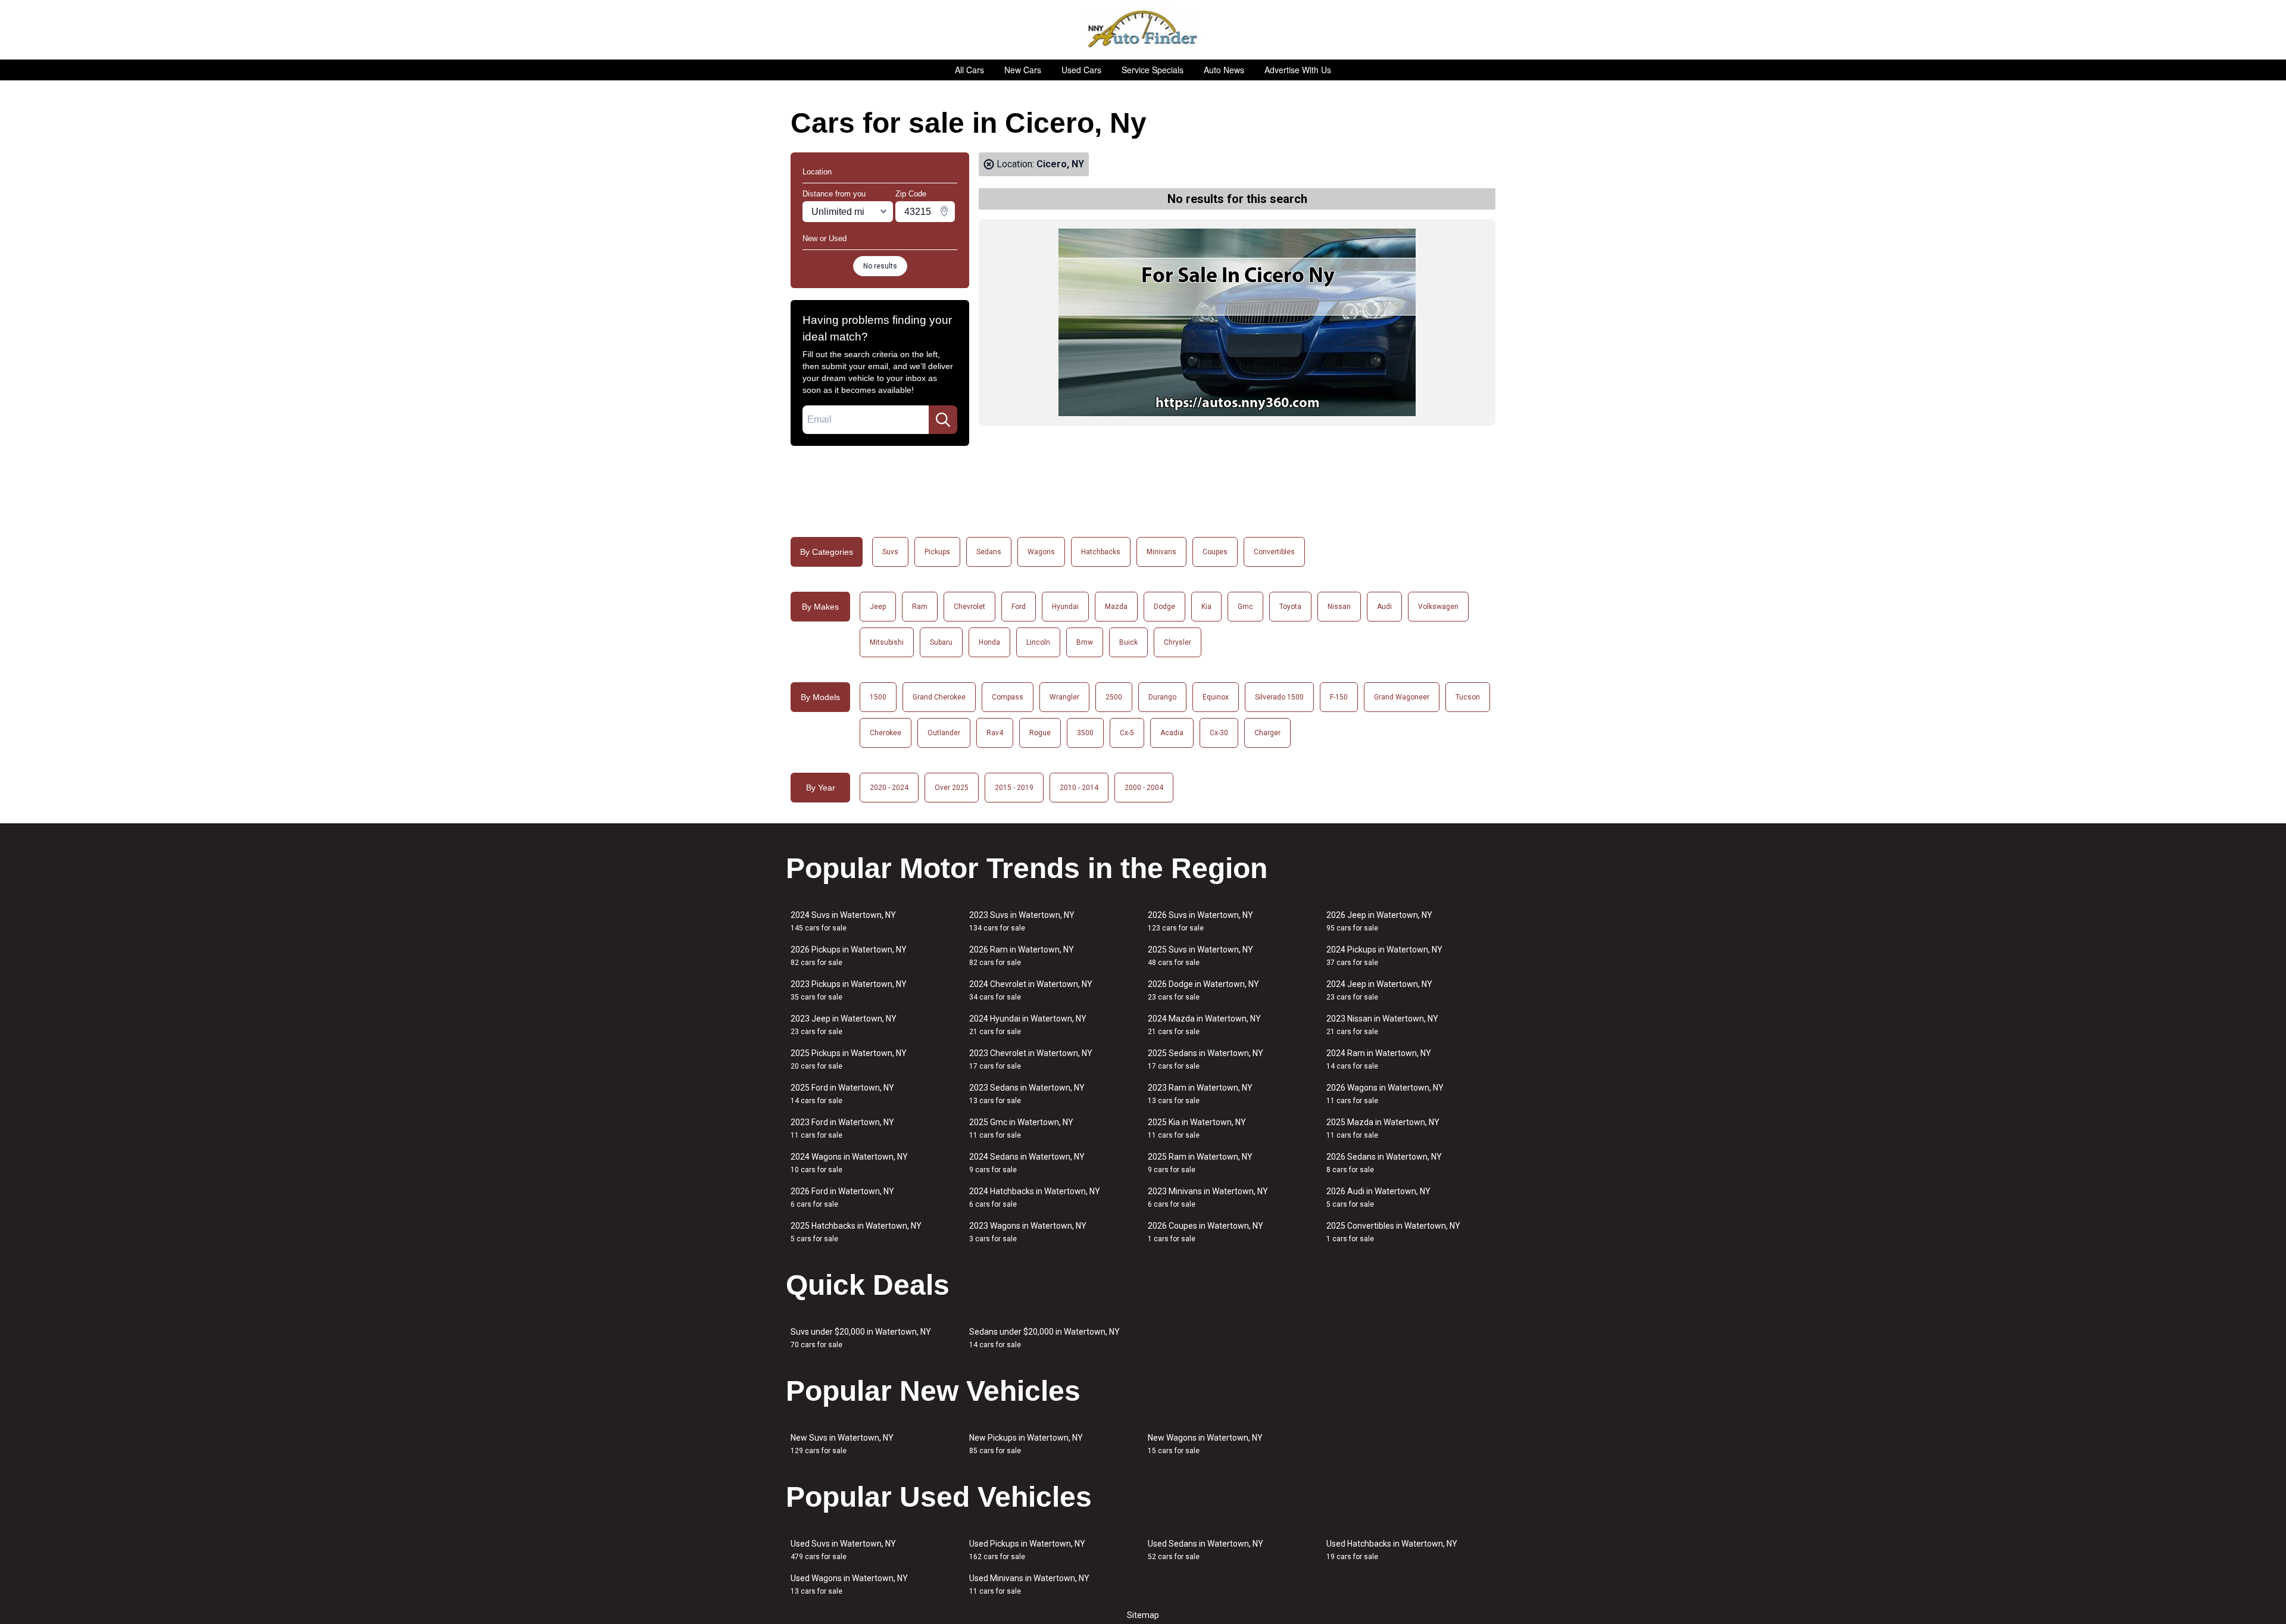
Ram (920, 607)
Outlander (944, 733)
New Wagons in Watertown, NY (1205, 1444)
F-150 (1339, 697)
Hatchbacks (1101, 552)
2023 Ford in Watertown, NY (842, 1128)
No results (880, 266)
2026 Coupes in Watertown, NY (1206, 1232)
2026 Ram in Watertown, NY (1022, 956)
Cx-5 (1127, 733)
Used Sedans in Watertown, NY (1206, 1550)
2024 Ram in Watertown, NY (1379, 1059)
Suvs (890, 552)
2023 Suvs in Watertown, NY (1022, 921)
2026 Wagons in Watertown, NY (1385, 1094)
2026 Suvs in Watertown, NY (1200, 921)
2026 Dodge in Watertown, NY (1203, 990)
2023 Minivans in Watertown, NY (1208, 1197)
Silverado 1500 (1279, 697)
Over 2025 (952, 788)
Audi (1384, 607)
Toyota (1290, 607)
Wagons (1041, 552)
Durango (1162, 697)
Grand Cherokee (939, 697)
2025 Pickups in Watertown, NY (849, 1059)
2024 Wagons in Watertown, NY (849, 1163)
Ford (1019, 607)
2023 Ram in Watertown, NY (1200, 1094)
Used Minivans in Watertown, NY (1029, 1584)
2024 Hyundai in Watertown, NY (1028, 1025)
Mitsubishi (887, 642)
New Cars (1023, 70)
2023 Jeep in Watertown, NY (844, 1025)
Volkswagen (1438, 607)
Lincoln (1038, 642)
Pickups (937, 552)
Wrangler (1064, 697)
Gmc (1245, 607)
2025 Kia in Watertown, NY (1197, 1128)
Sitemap (1143, 1615)
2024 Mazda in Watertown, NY (1204, 1025)
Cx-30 (1219, 733)
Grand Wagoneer (1402, 697)
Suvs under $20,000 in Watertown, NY (861, 1338)
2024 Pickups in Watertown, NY (1384, 956)
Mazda (1116, 607)
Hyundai (1065, 607)
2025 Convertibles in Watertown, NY (1393, 1232)
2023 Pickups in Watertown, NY (849, 990)
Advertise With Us (1298, 70)
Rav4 (995, 733)
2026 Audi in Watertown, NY (1378, 1197)
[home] (1143, 30)
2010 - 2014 (1079, 788)
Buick (1128, 642)
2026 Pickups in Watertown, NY (849, 956)
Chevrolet (969, 607)
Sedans (989, 552)
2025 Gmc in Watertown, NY (1021, 1128)
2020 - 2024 (889, 788)
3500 (1085, 733)
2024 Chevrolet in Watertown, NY (1031, 990)
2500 (1114, 697)
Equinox (1216, 697)
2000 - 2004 (1144, 788)
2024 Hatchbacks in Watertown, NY (1035, 1197)
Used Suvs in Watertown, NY (843, 1550)
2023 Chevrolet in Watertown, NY (1031, 1059)
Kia (1206, 607)
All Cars (969, 70)
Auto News (1224, 70)
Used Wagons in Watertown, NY (849, 1584)
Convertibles (1274, 552)
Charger (1267, 733)
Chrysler (1178, 642)
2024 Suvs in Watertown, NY (843, 921)
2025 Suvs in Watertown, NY (1200, 956)
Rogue (1040, 733)
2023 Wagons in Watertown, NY (1028, 1232)
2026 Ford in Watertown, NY (842, 1197)
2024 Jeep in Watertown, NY (1379, 990)
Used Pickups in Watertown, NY (1027, 1550)
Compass (1008, 697)
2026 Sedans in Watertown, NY (1384, 1163)
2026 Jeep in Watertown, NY (1379, 921)
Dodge (1164, 607)
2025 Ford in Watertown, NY (842, 1094)
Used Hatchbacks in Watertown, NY (1392, 1550)
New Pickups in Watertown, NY (1026, 1444)
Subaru (941, 642)
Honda (989, 642)
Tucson (1468, 697)
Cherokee (886, 733)
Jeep (878, 607)
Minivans (1161, 552)
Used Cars (1081, 70)
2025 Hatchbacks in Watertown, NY (856, 1232)
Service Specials (1153, 70)
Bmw (1085, 642)
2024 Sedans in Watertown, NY (1027, 1163)
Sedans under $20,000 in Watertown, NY (1044, 1338)
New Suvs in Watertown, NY (842, 1444)
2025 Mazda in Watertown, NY (1383, 1128)
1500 (878, 697)
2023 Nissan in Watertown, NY (1382, 1025)
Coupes (1215, 552)
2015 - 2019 (1014, 788)
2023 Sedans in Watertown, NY (1027, 1094)
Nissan (1339, 607)
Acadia (1172, 733)
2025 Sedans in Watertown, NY (1206, 1059)
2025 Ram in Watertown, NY (1200, 1163)
